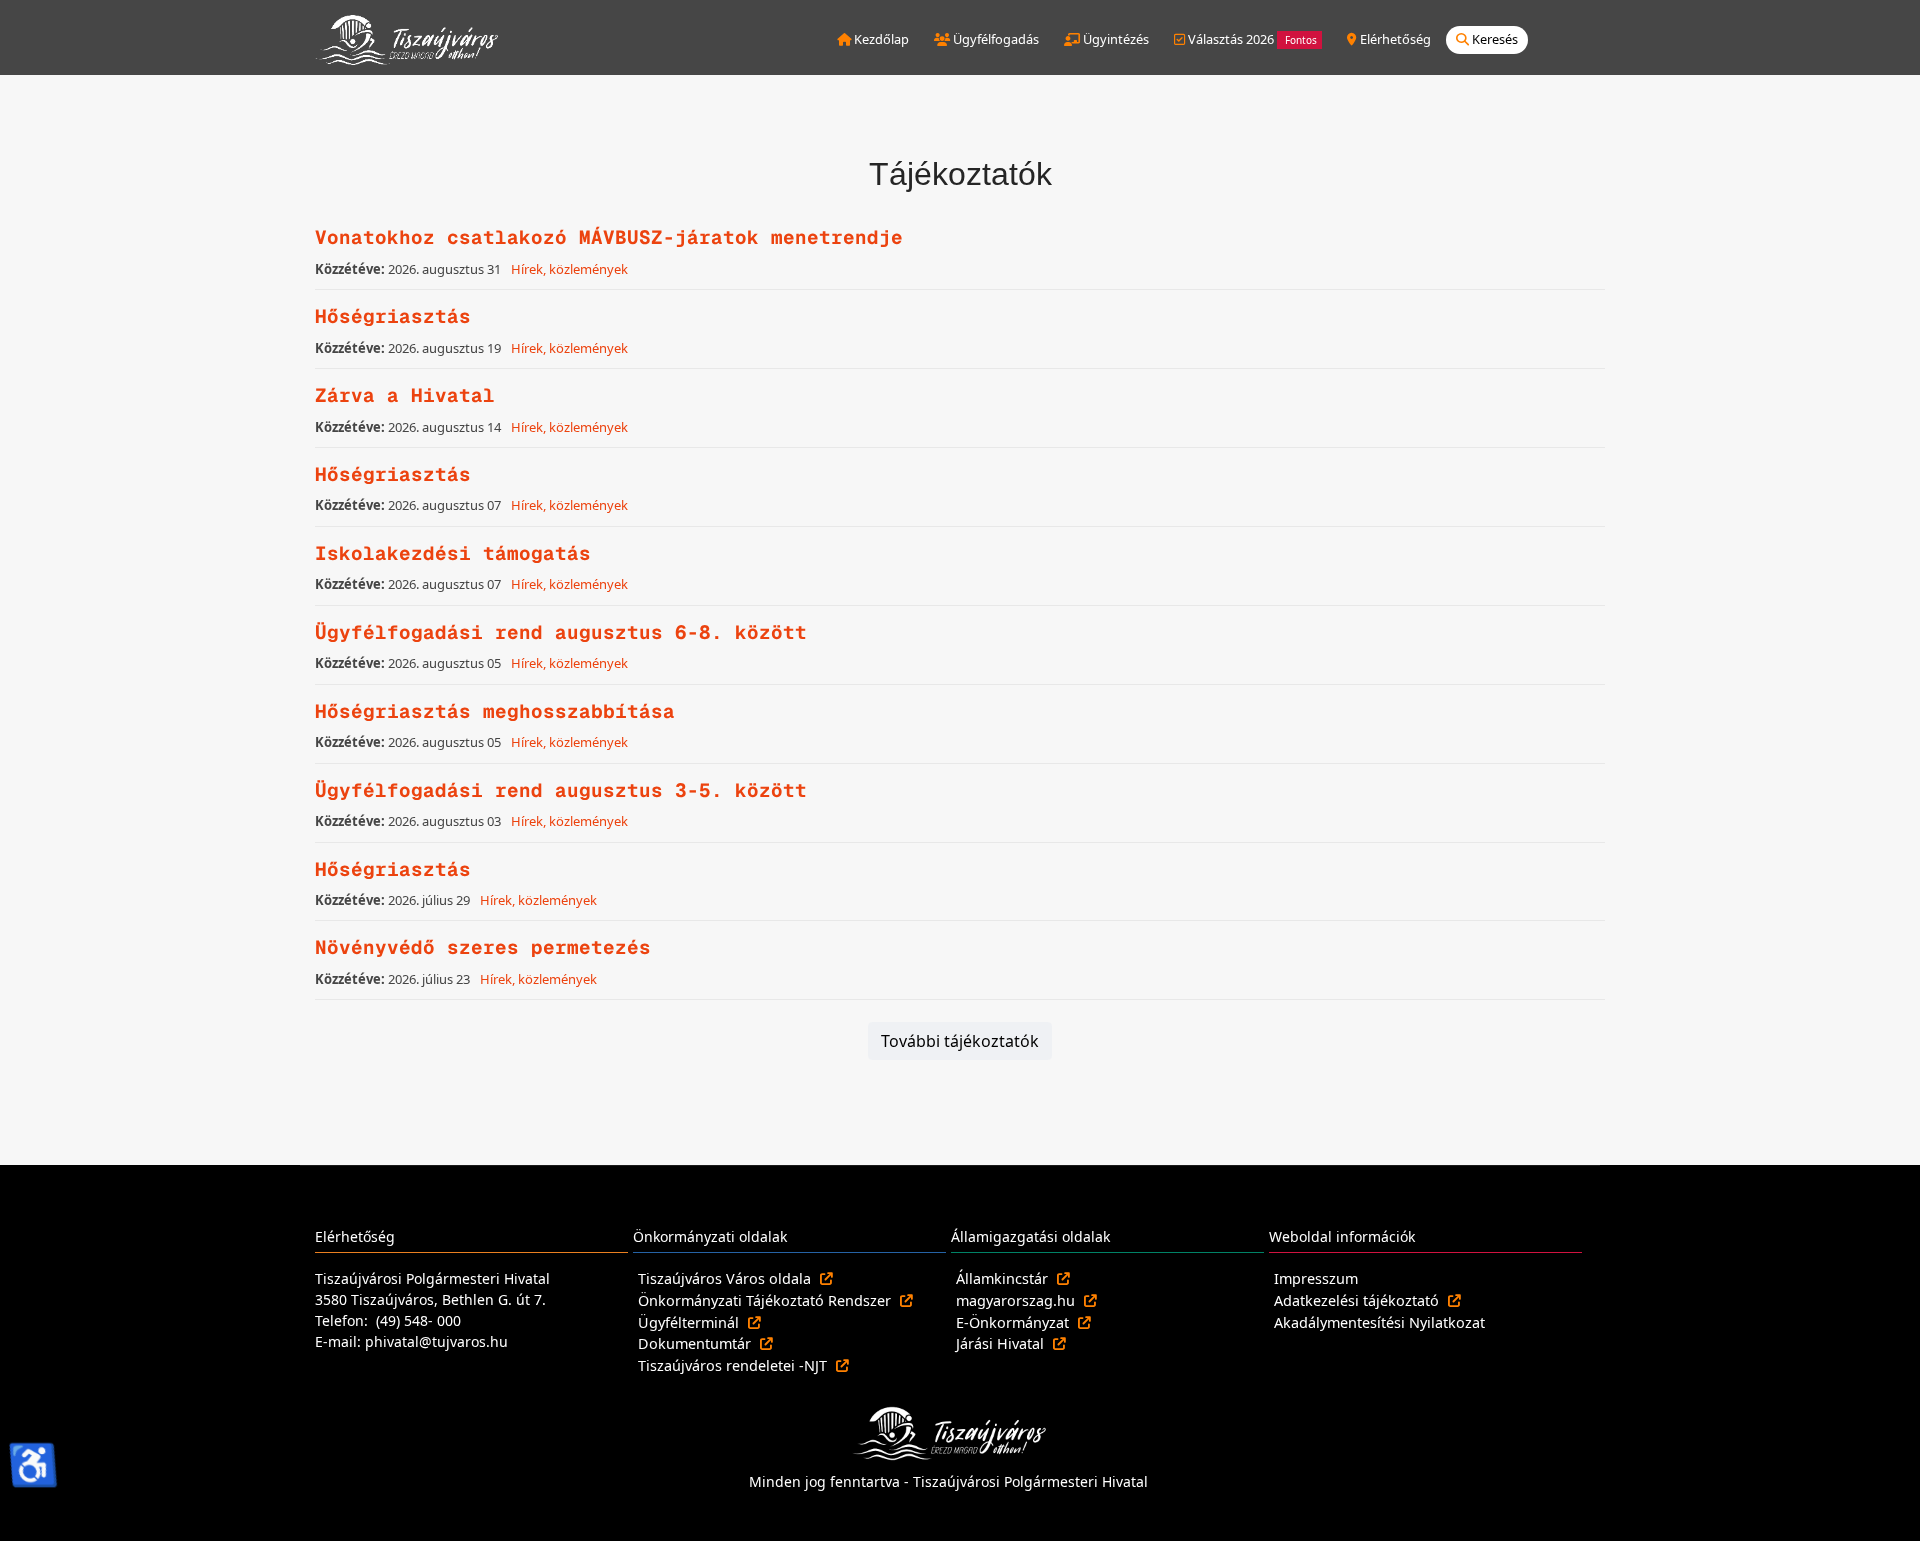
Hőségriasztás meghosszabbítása (495, 711)
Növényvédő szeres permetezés (483, 947)
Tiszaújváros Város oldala (726, 1278)
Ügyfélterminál (690, 1322)
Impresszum (1316, 1278)
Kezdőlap (880, 39)
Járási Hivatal (1002, 1343)
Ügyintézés (1114, 39)
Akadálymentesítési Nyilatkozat (1379, 1322)
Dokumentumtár (696, 1343)
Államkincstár (1004, 1278)
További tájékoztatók (960, 1041)
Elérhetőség (1394, 39)
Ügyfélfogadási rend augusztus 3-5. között (561, 790)
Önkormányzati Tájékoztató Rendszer (766, 1300)
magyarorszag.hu (1017, 1300)
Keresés (1493, 39)
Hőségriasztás (393, 316)
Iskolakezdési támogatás (453, 553)
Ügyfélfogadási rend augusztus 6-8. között (561, 632)
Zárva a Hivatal (405, 395)
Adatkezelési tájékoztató (1358, 1300)
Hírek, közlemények (569, 269)
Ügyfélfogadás (994, 39)
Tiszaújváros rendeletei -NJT (734, 1365)
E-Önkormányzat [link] (1014, 1322)
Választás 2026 (1251, 39)
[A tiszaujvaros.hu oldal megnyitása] (949, 1431)
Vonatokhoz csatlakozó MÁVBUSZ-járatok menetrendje (609, 237)
